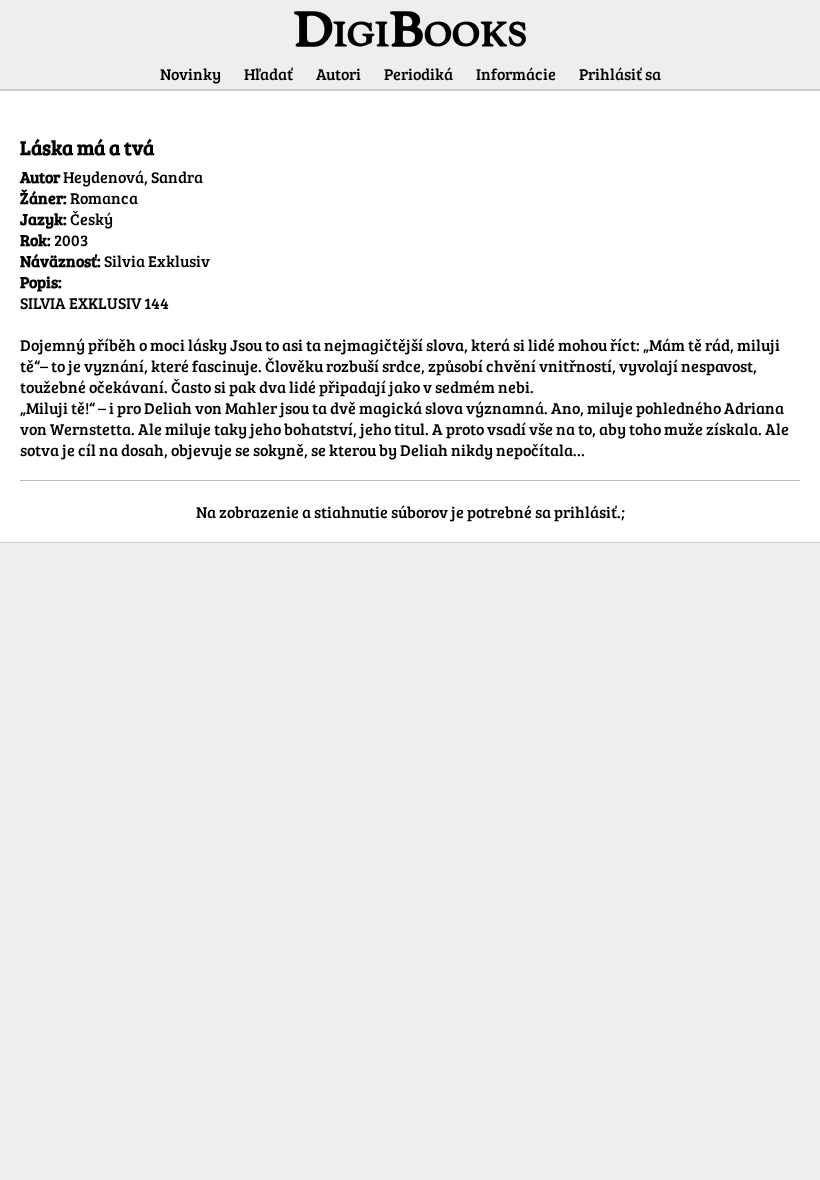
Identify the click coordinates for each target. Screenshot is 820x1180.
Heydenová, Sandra (133, 176)
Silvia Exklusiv (157, 260)
